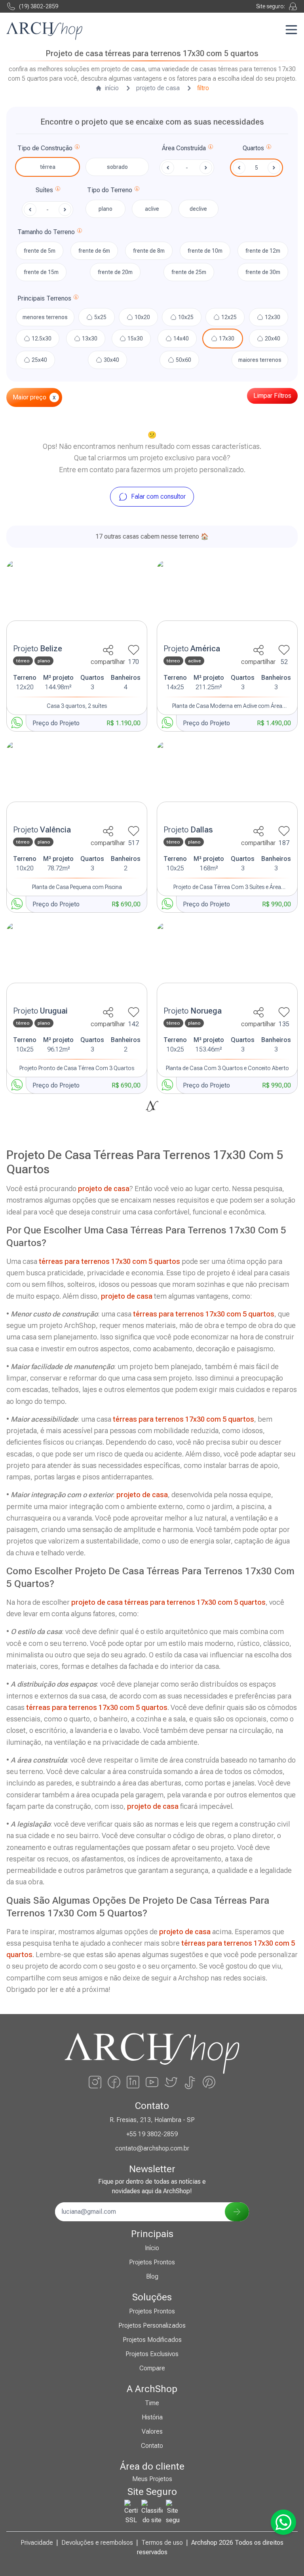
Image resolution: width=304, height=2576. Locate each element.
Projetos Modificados (152, 2340)
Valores (152, 2431)
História (152, 2417)
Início (152, 2248)
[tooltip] (77, 148)
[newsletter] (237, 2212)
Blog (152, 2276)
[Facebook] (114, 2082)
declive (198, 209)
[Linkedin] (133, 2082)
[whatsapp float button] (283, 2522)
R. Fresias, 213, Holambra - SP (152, 2120)
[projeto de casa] (77, 600)
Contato (152, 2446)
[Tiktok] (190, 2082)
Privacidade (37, 2543)
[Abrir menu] (291, 30)
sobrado (117, 167)
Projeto (38, 649)
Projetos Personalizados (152, 2325)
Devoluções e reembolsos (97, 2543)
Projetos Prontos (152, 2262)
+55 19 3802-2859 (152, 2134)
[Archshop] (44, 31)
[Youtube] (152, 2082)
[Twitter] (171, 2082)
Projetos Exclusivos (152, 2354)
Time (152, 2403)
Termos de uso (162, 2543)
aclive (152, 209)
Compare (152, 2368)
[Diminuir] (239, 168)
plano (105, 209)
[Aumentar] (274, 168)
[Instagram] (95, 2082)
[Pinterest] (209, 2082)
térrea (48, 167)
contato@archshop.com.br (152, 2148)
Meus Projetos (152, 2479)
